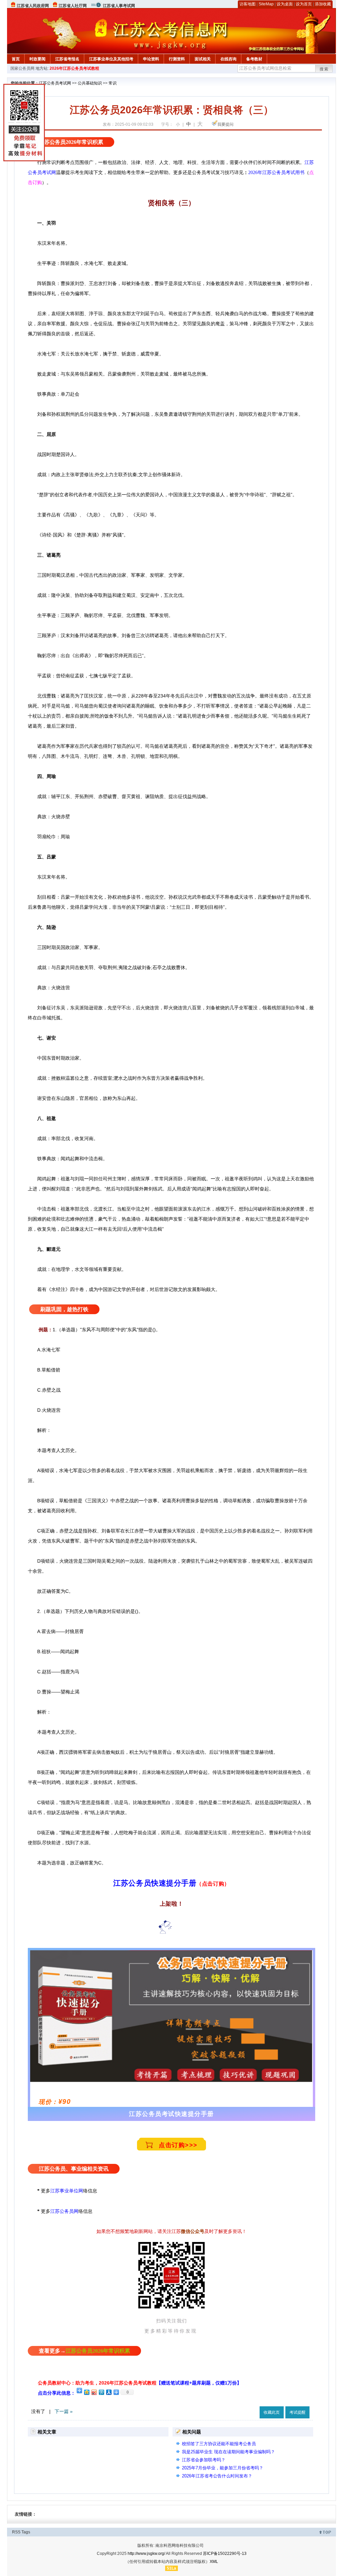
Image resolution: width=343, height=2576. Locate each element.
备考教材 (254, 59)
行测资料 (177, 59)
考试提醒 (297, 2412)
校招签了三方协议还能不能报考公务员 (219, 2444)
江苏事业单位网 (67, 2191)
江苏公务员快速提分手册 (155, 1883)
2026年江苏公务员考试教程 (74, 68)
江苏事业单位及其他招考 (111, 59)
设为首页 (304, 4)
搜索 (324, 69)
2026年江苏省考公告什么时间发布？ (217, 2476)
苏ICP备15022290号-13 (225, 2554)
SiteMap (266, 4)
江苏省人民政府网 (33, 6)
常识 (113, 83)
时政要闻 (38, 59)
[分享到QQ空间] (86, 2392)
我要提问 (225, 124)
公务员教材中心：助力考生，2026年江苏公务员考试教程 (140, 2383)
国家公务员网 (22, 68)
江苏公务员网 (64, 2211)
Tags (26, 2532)
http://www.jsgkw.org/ (146, 2554)
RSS (16, 2532)
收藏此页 (272, 2412)
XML (214, 2562)
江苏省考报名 (67, 59)
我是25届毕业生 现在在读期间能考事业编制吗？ (228, 2452)
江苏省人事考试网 (119, 6)
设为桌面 (285, 4)
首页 (16, 59)
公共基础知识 (90, 83)
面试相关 (203, 59)
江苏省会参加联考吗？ (204, 2460)
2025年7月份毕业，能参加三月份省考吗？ (223, 2468)
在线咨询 (228, 59)
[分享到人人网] (109, 2392)
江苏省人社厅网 (73, 6)
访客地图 (248, 4)
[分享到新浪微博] (94, 2392)
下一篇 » (64, 2411)
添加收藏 (323, 4)
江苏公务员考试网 (55, 83)
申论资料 (151, 59)
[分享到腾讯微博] (101, 2392)
